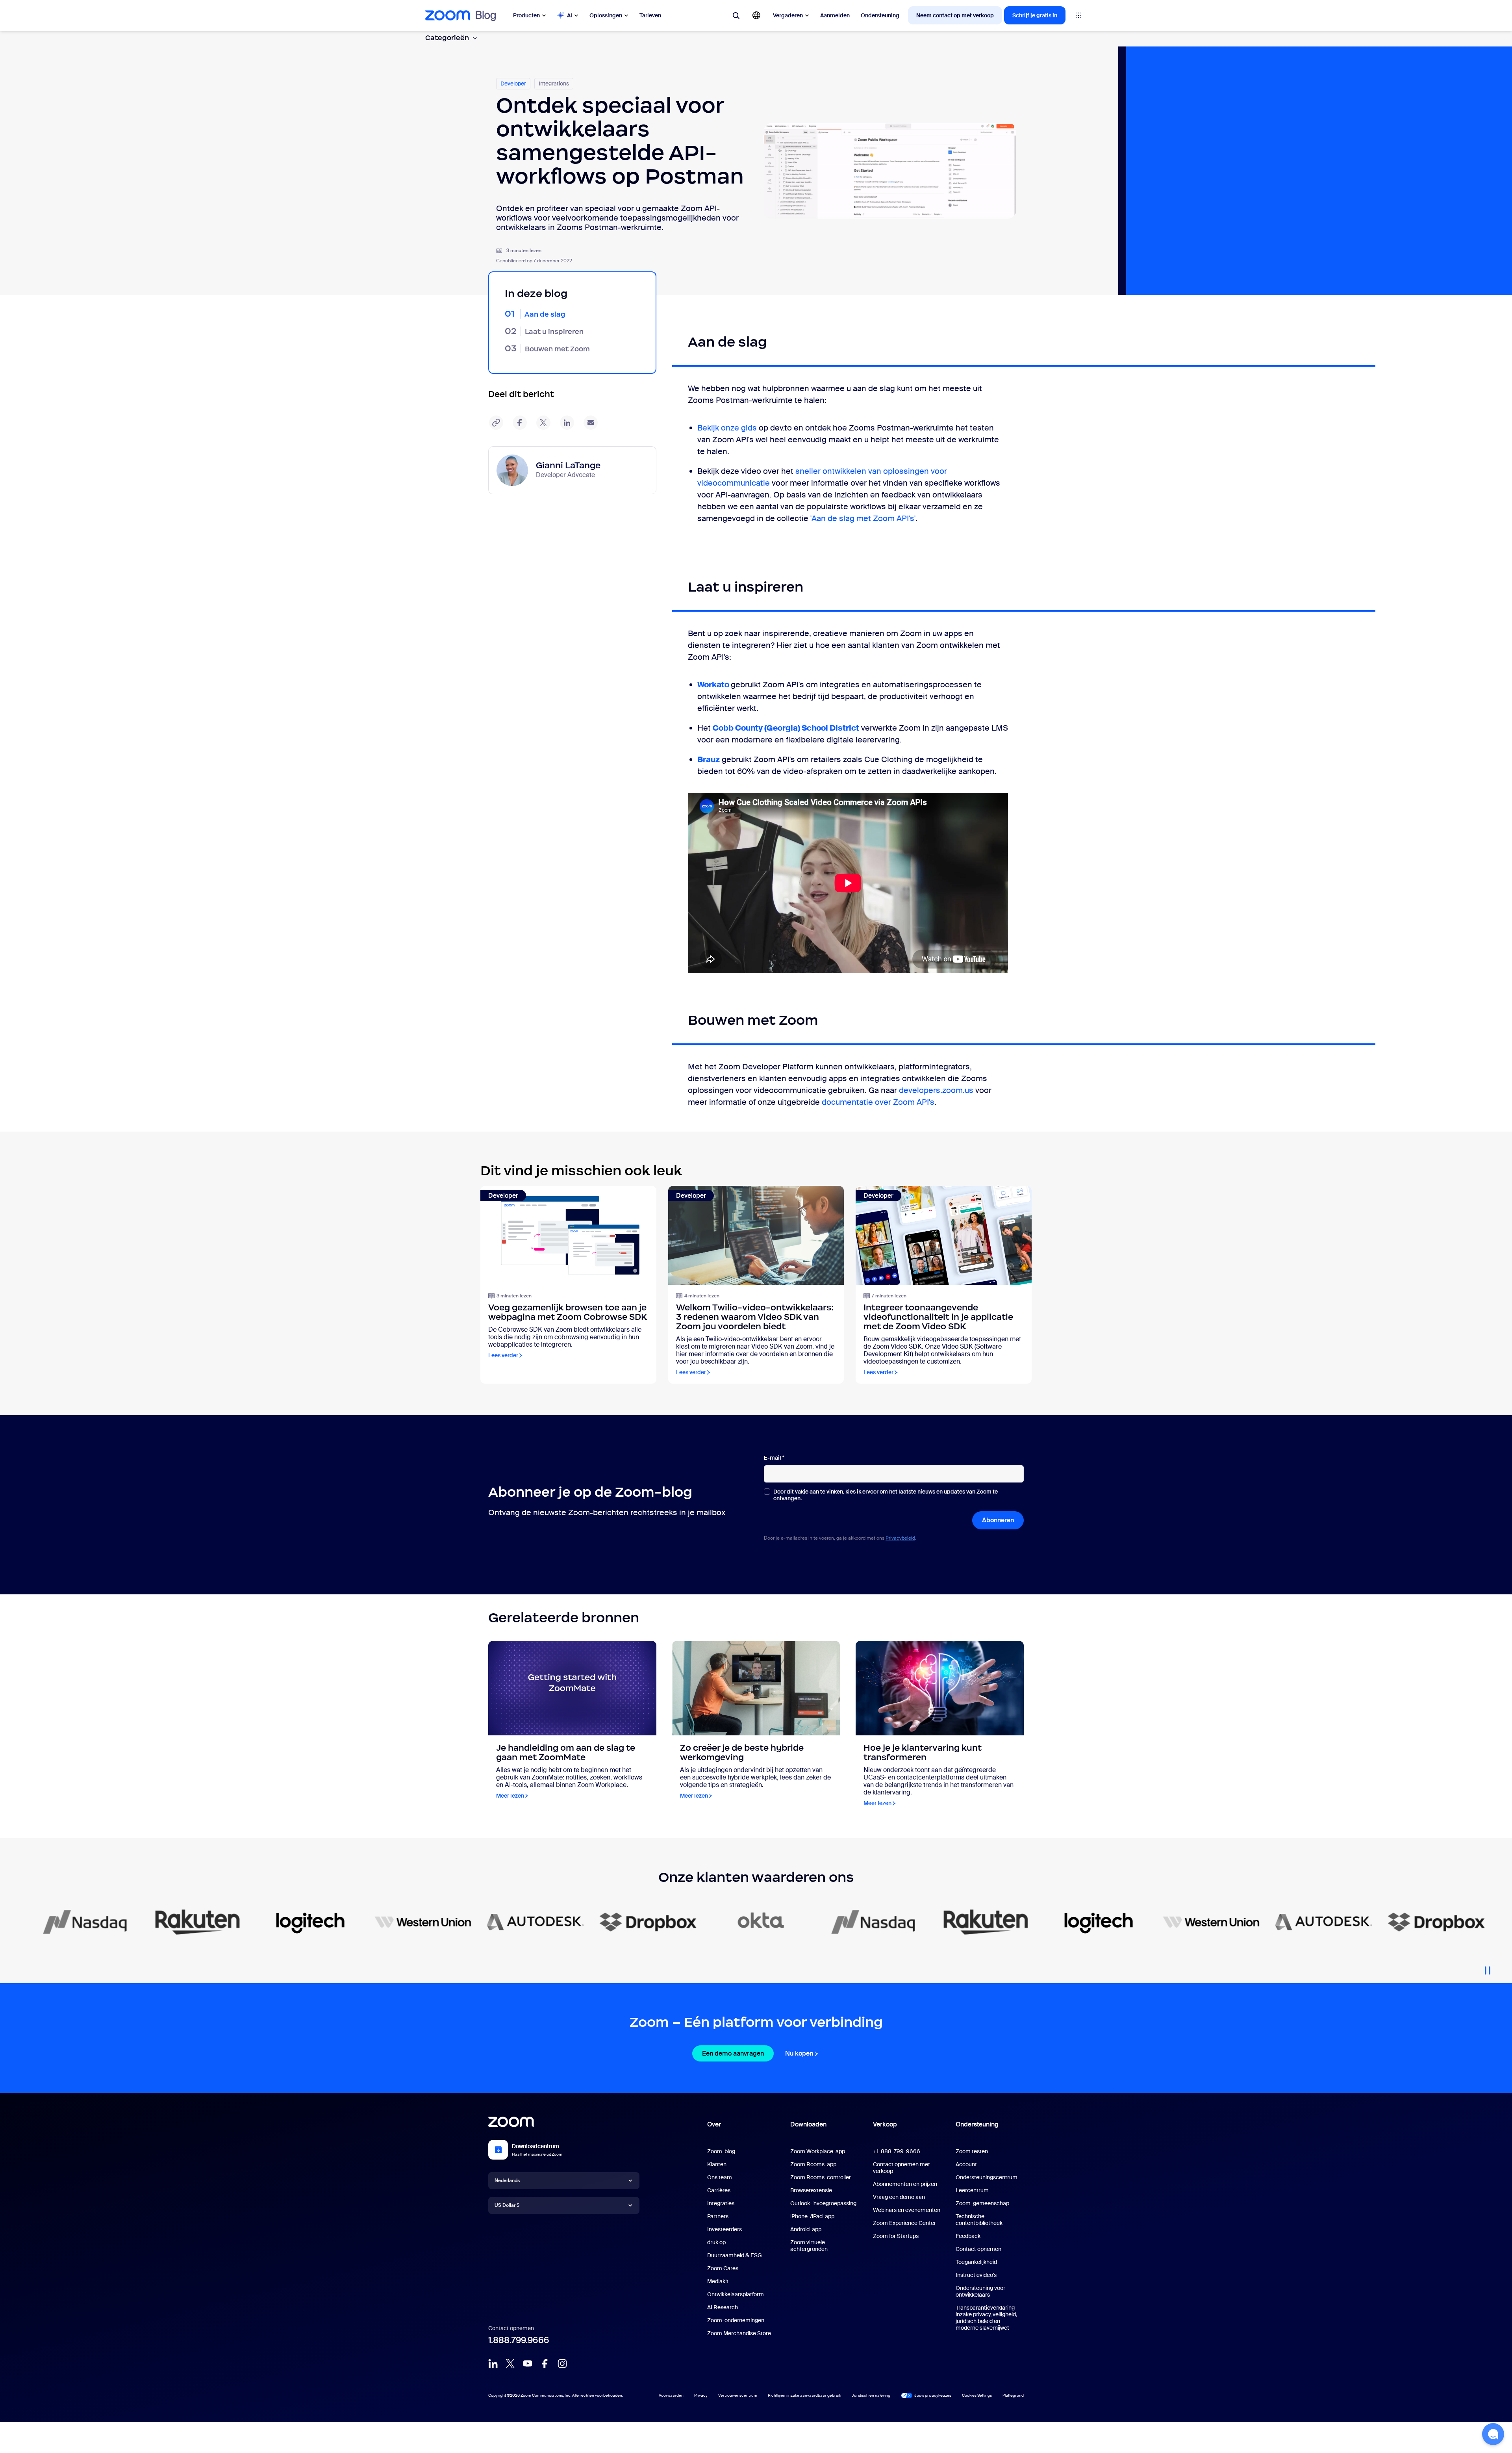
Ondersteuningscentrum (987, 2177)
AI (570, 15)
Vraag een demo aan (899, 2197)
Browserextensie (811, 2190)
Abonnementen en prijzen (905, 2184)
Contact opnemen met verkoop (901, 2168)
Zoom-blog (721, 2151)
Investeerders (724, 2229)
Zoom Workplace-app (818, 2151)
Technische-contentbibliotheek (979, 2220)
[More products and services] (1078, 15)
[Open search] (736, 15)
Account (966, 2164)
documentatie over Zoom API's (878, 1102)
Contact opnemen (978, 2249)
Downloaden (808, 2124)
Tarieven (650, 15)
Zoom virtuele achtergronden (809, 2246)
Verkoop (885, 2124)
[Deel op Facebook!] (520, 423)
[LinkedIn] (493, 2364)
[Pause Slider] (1488, 1967)
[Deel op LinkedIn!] (567, 423)
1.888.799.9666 (519, 2340)
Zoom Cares (723, 2268)
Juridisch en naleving (871, 2395)
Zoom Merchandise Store (739, 2333)
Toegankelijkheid (976, 2262)
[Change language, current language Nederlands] (756, 15)
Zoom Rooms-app (813, 2164)
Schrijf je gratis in (1035, 15)
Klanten (717, 2164)
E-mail (774, 1458)
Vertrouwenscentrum (738, 2395)
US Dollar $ (507, 2205)
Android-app (806, 2229)
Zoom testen (972, 2151)
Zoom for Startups (896, 2236)
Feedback (968, 2236)
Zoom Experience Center (904, 2223)
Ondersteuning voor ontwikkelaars (980, 2291)
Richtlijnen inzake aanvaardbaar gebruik (804, 2395)
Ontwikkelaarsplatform (736, 2294)
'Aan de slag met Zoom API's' (863, 518)
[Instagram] (562, 2364)
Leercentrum (972, 2190)
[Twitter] (510, 2364)
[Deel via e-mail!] (591, 423)
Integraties (721, 2203)
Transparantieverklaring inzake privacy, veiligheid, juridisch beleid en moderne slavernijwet (986, 2318)
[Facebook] (545, 2364)
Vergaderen (788, 15)
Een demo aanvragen (733, 2053)
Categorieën (447, 38)
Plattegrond (1013, 2395)
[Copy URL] (496, 423)
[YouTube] (528, 2364)
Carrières (719, 2190)
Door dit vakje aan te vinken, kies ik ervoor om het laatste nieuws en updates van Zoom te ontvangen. (886, 1495)
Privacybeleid (900, 1538)
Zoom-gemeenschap (982, 2203)
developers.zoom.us (936, 1090)
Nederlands (507, 2180)
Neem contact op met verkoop (955, 15)
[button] (1493, 2434)
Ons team (720, 2177)
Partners (718, 2216)
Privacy (701, 2395)
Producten (526, 15)
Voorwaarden (671, 2395)
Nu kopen (799, 2053)
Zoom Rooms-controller (821, 2177)
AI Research (723, 2307)
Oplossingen (606, 15)
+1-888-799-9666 (897, 2151)
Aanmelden (835, 15)
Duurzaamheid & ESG (735, 2255)
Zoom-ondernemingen (736, 2320)
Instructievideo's (976, 2275)
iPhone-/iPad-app (812, 2216)
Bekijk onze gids (727, 428)
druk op (716, 2242)
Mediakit (718, 2281)
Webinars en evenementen (907, 2210)
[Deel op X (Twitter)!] (543, 423)
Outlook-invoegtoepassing (823, 2203)
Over (714, 2124)
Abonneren (998, 1520)
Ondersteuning (880, 15)
